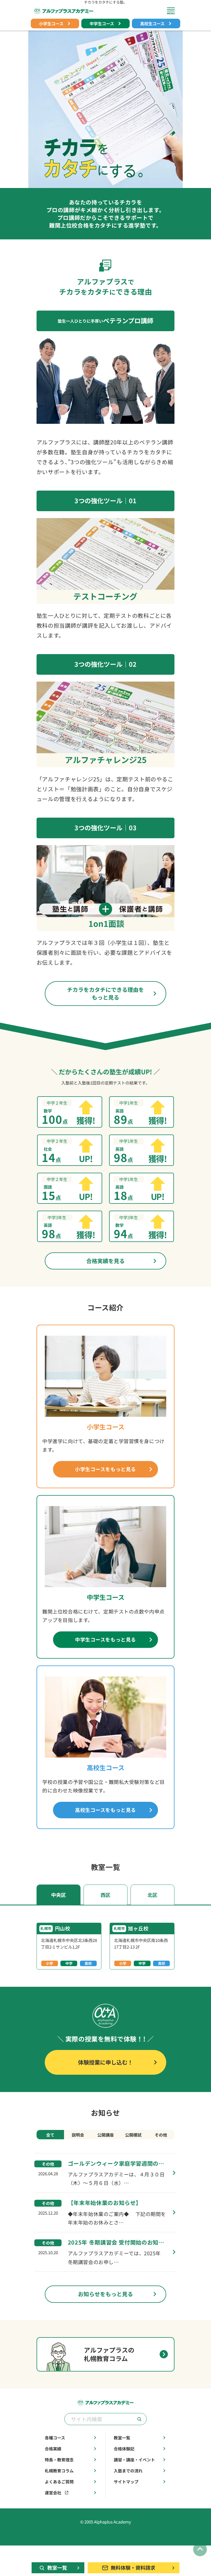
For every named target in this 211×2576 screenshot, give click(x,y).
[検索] (139, 2419)
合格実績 (53, 2449)
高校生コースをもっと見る (105, 1810)
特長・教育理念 (59, 2460)
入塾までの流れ (128, 2471)
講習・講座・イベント (134, 2460)
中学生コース (102, 23)
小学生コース (51, 23)
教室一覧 (122, 2438)
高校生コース (152, 23)
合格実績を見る (105, 1261)
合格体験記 (124, 2449)
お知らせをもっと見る (105, 2294)
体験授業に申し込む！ (105, 2062)
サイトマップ (126, 2482)
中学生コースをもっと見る (105, 1640)
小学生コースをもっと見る (105, 1469)
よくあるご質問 (59, 2482)
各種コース (55, 2438)
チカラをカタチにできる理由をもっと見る (105, 993)
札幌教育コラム (59, 2471)
